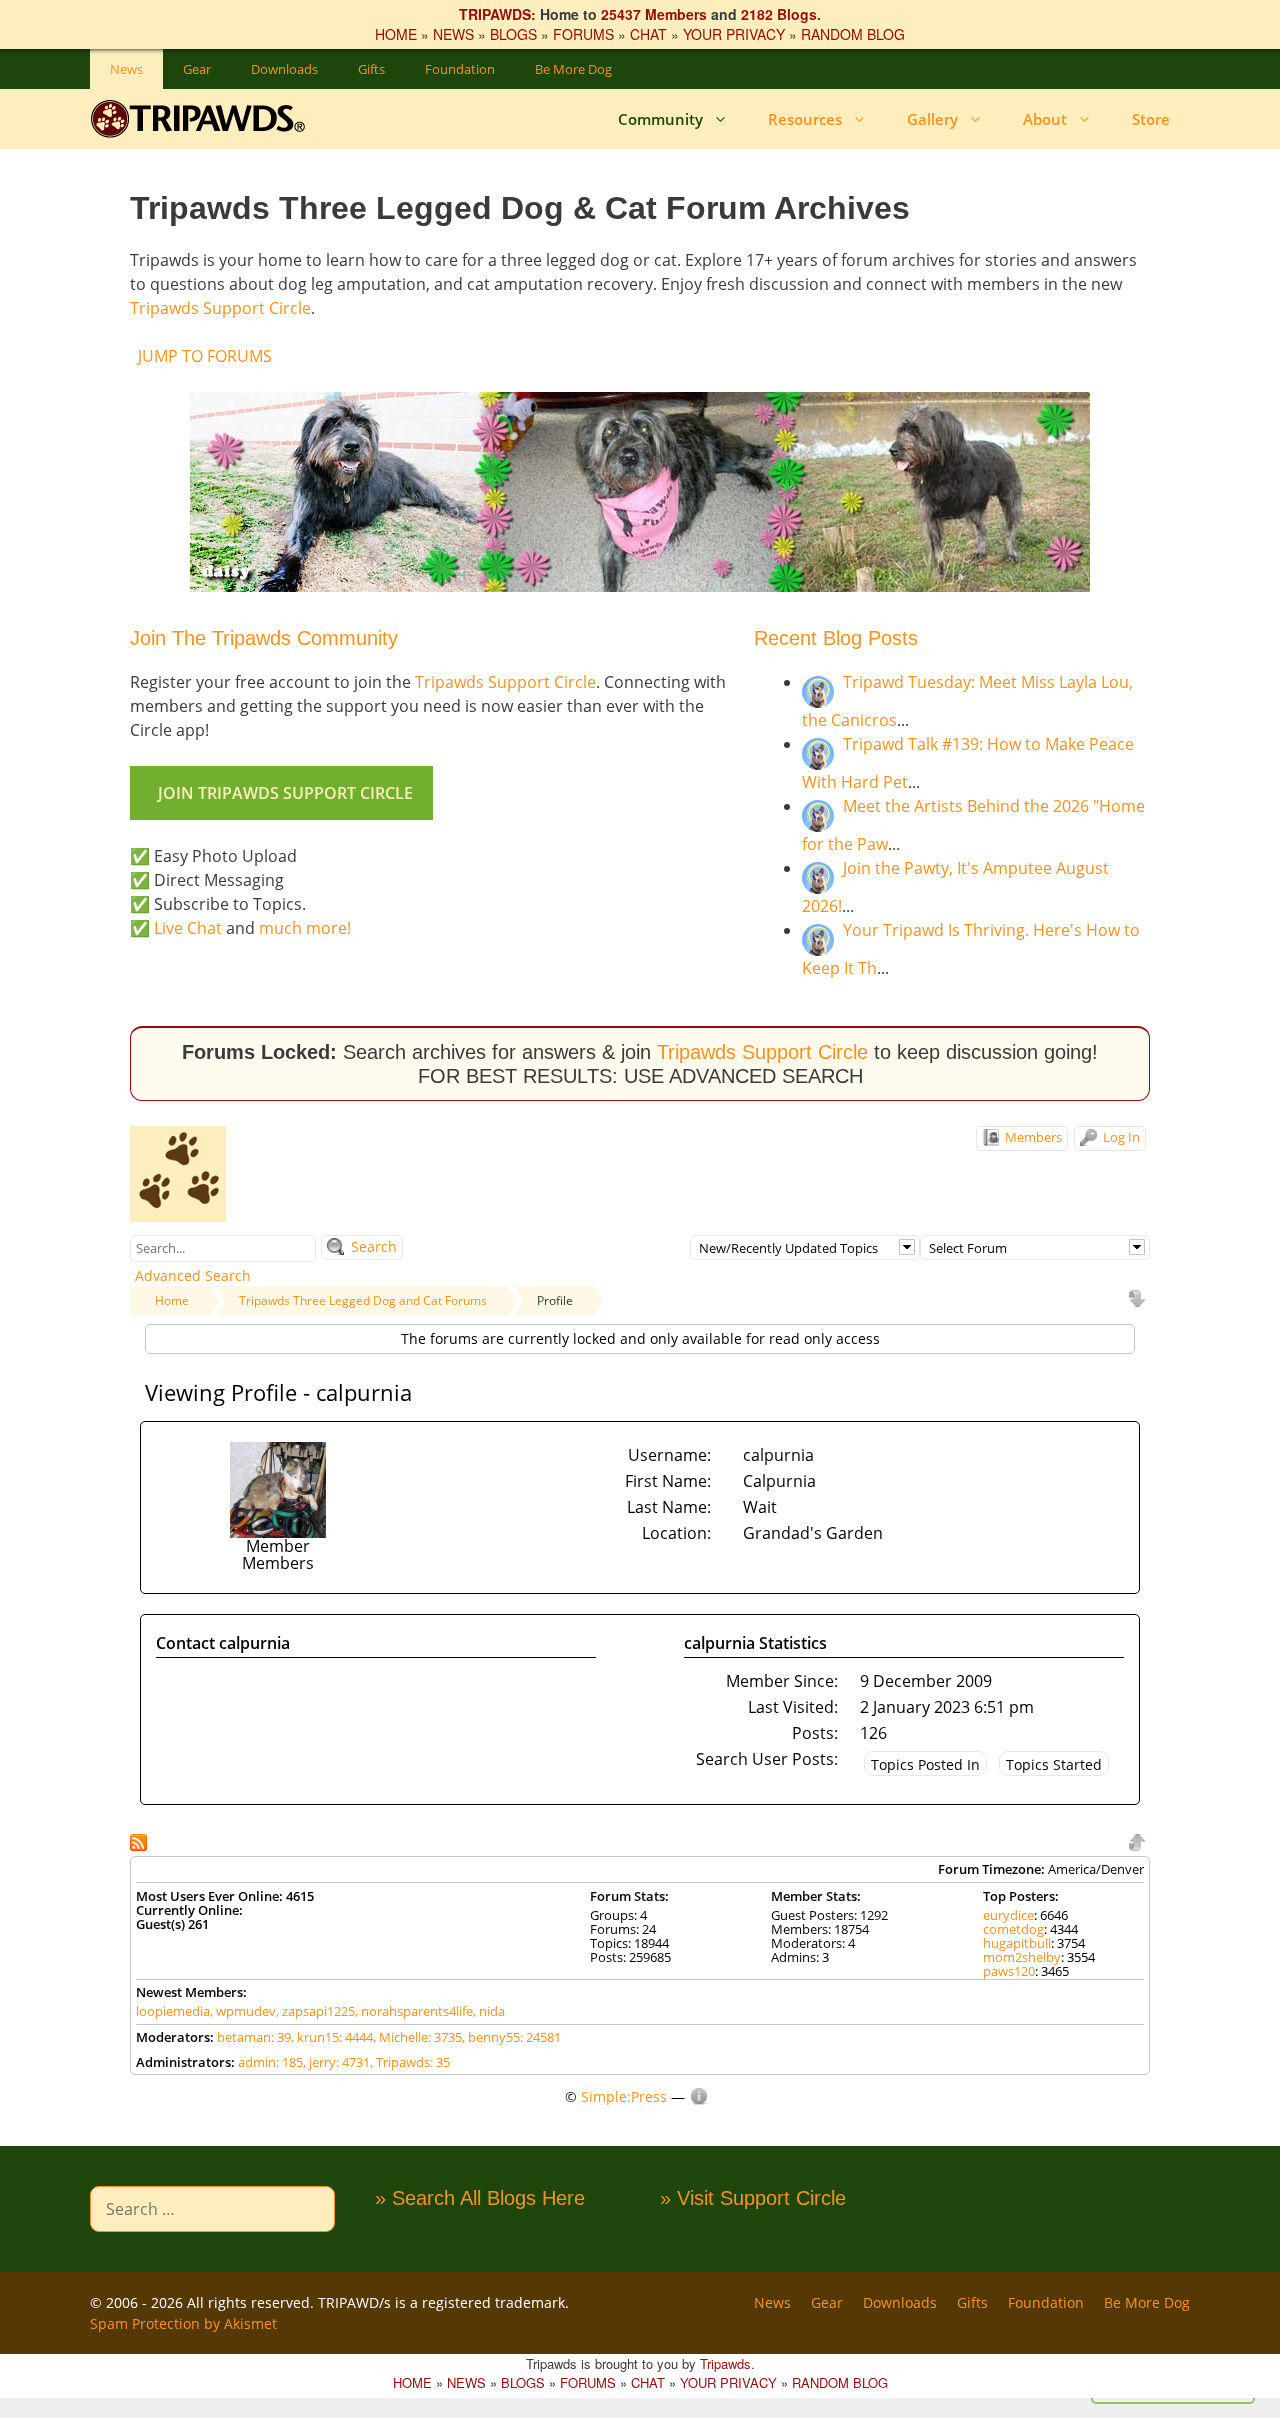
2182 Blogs (779, 14)
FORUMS (583, 34)
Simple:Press (624, 2096)
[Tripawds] (202, 119)
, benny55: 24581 (511, 2037)
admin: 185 (270, 2062)
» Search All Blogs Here (480, 2198)
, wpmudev (243, 2011)
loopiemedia (173, 2011)
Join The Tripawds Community (264, 638)
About (1045, 119)
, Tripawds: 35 (410, 2062)
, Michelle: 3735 (417, 2037)
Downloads (284, 69)
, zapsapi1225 (315, 2011)
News (126, 69)
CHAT (648, 34)
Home (172, 1300)
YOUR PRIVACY (734, 34)
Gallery (932, 119)
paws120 (1009, 1971)
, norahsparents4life (414, 2011)
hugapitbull (1017, 1943)
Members (1032, 1137)
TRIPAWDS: (497, 14)
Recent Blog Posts (836, 638)
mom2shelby (1022, 1957)
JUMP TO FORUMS (205, 356)
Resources (805, 119)
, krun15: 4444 (332, 2037)
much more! (305, 928)
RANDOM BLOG (853, 34)
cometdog (1013, 1929)
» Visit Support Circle (753, 2198)
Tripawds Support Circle (220, 308)
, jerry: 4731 (336, 2062)
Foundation (460, 69)
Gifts (371, 69)
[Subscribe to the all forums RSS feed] (140, 1840)
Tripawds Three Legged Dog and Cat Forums (363, 1300)
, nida (489, 2011)
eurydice (1008, 1915)
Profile (555, 1300)
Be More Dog (573, 69)
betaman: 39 (254, 2037)
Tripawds (725, 2363)
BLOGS (513, 34)
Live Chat (188, 928)
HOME (396, 34)
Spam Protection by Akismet (183, 2323)
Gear (197, 69)
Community (660, 119)
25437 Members (654, 14)
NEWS (453, 34)
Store (1151, 119)
